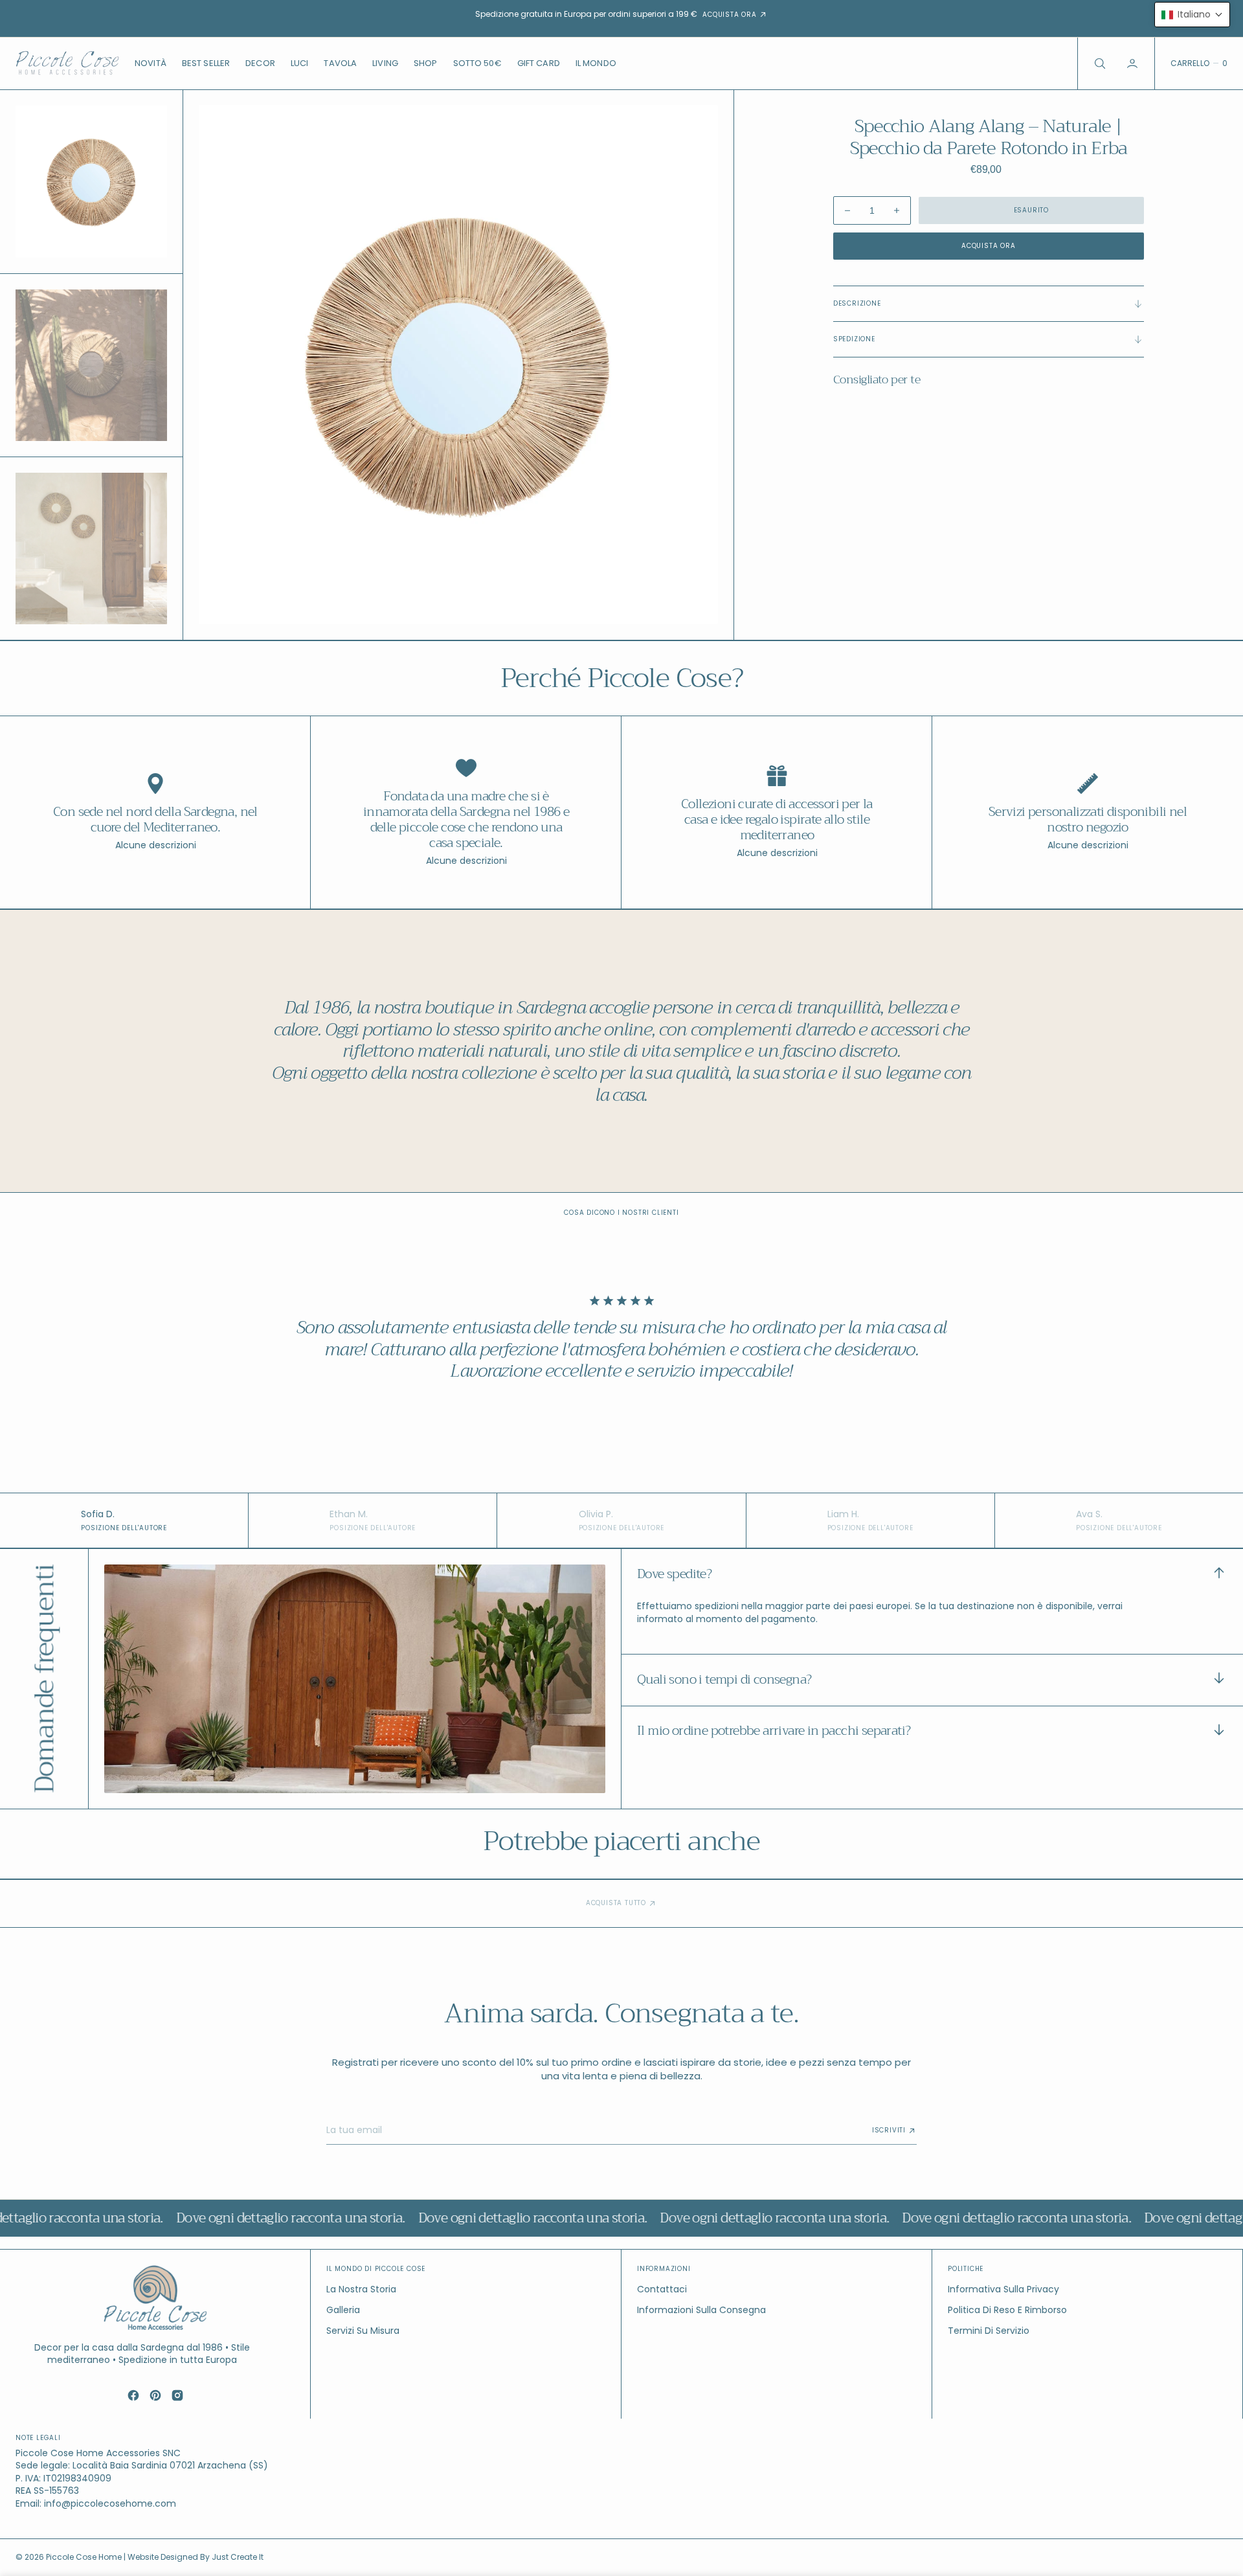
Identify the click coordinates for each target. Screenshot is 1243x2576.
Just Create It (238, 2557)
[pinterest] (155, 2395)
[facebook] (133, 2395)
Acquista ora (989, 246)
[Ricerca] (1099, 63)
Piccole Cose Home (85, 2557)
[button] (1134, 63)
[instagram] (177, 2395)
